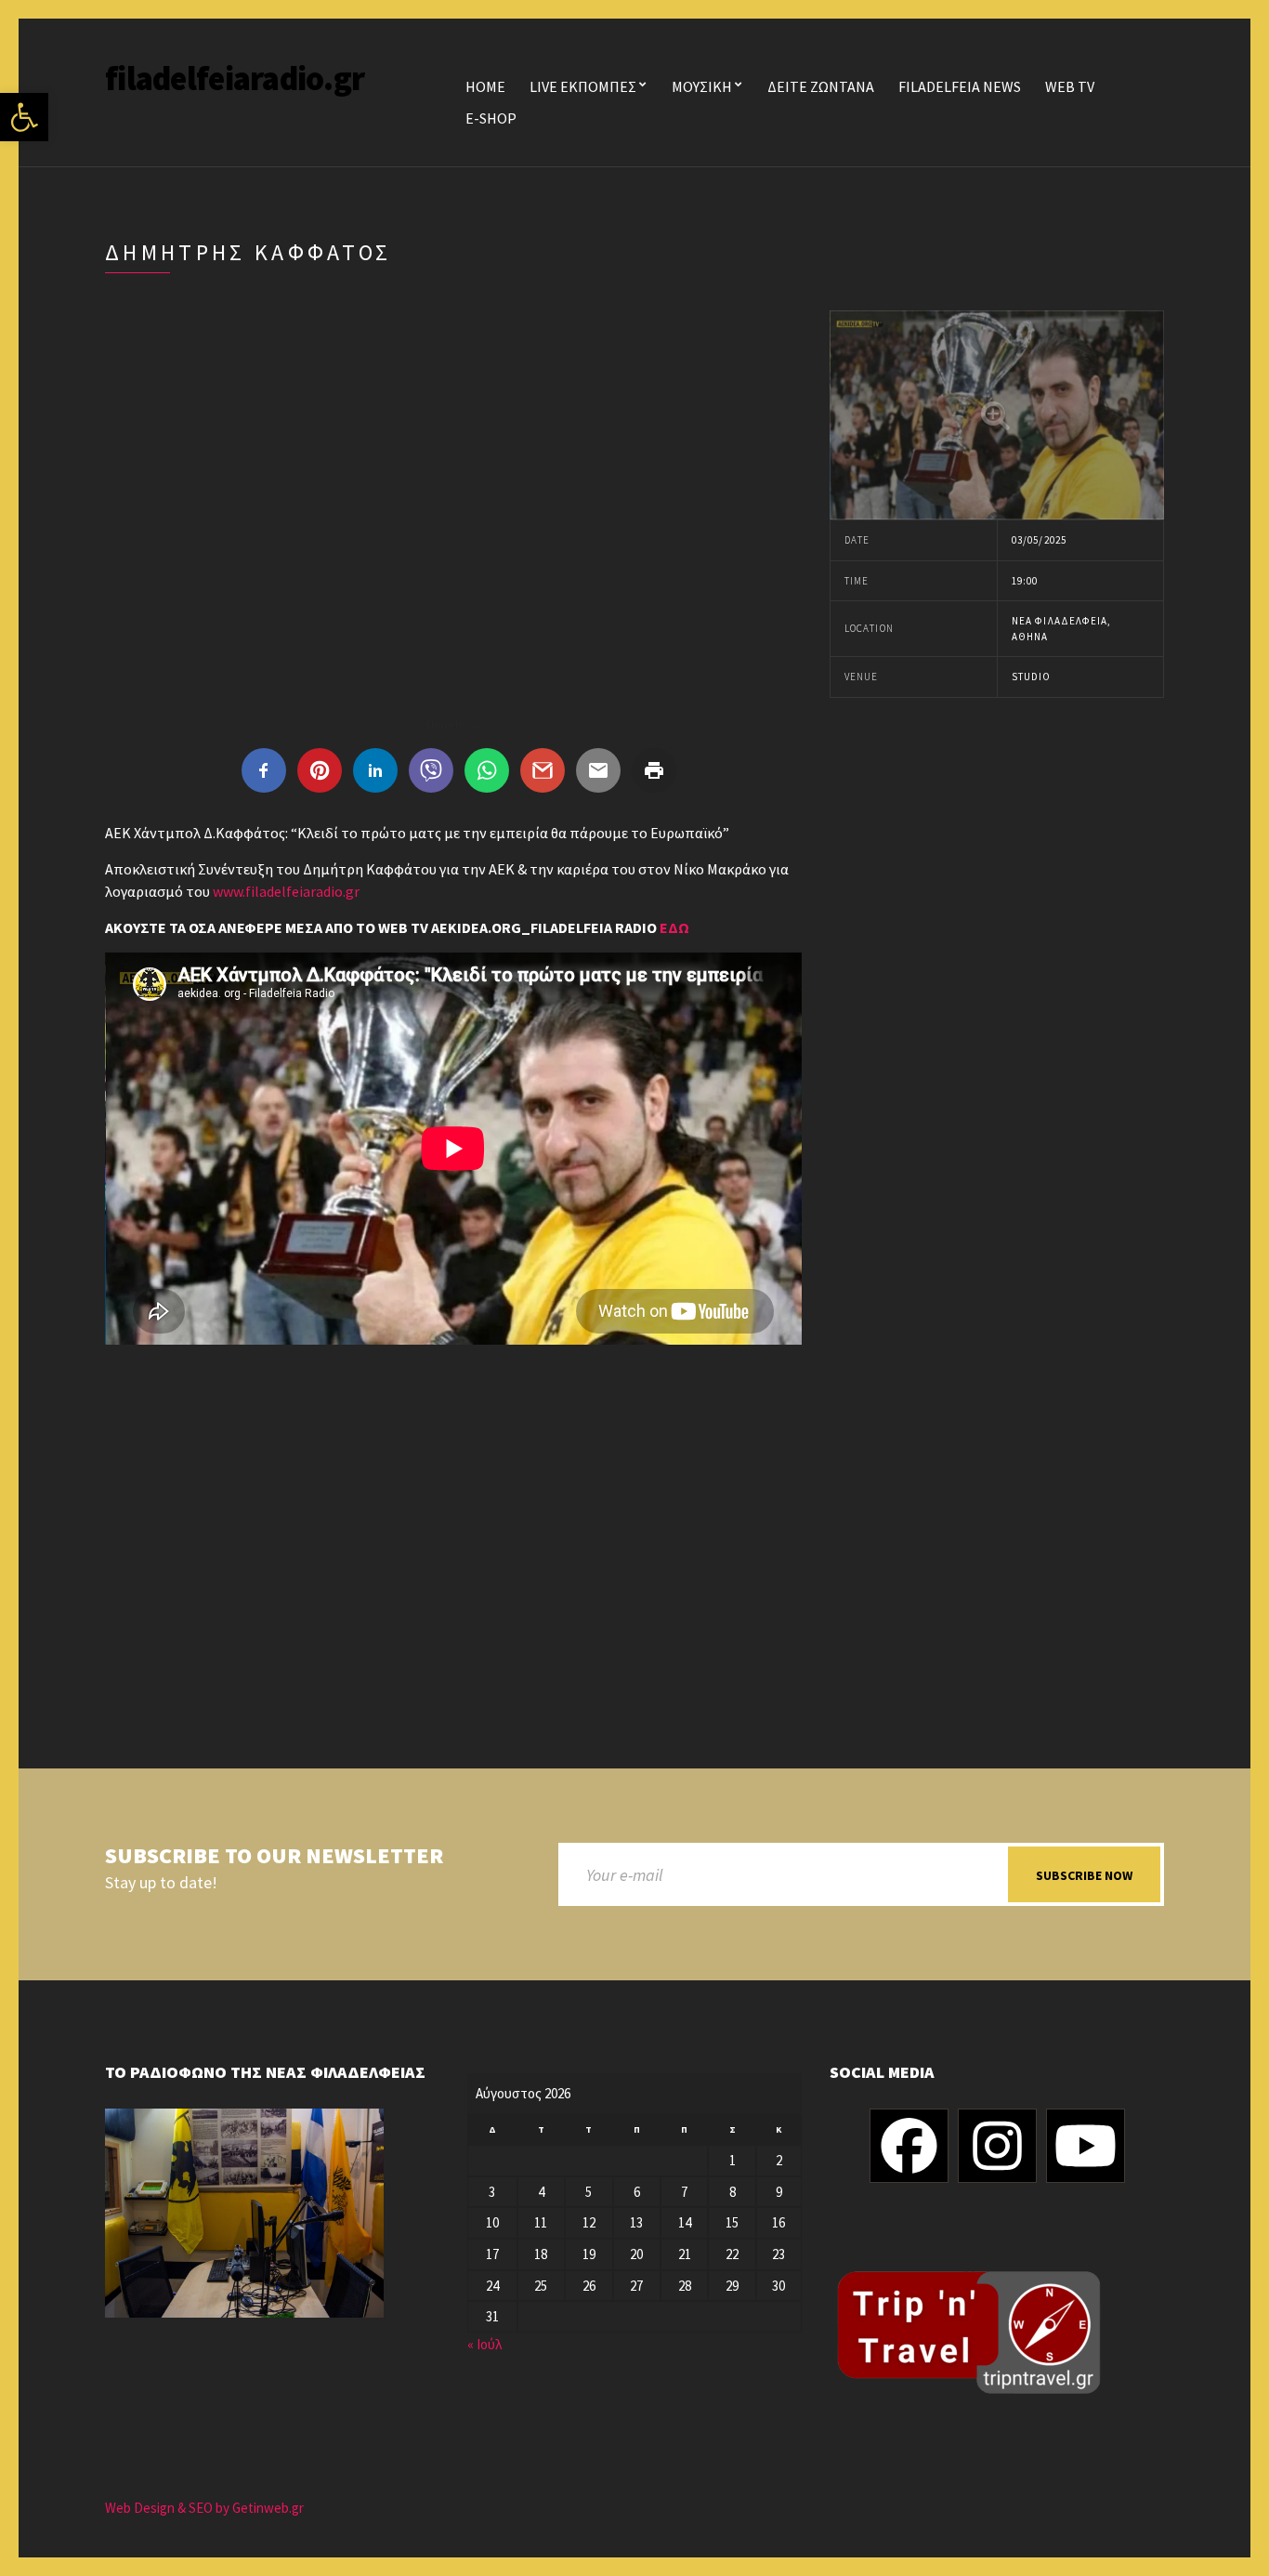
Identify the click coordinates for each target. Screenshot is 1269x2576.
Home (485, 86)
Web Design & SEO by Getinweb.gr (204, 2508)
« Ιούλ (484, 2344)
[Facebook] (909, 2146)
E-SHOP (491, 118)
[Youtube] (1086, 2146)
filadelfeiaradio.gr (235, 79)
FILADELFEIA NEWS (960, 86)
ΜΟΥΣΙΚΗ (702, 86)
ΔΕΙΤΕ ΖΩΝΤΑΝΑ (821, 86)
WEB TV (1070, 86)
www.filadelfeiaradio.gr (286, 891)
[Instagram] (997, 2146)
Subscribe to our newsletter (274, 1856)
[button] (24, 117)
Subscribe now (1084, 1875)
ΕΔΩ (674, 927)
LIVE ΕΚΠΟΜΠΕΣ (583, 86)
